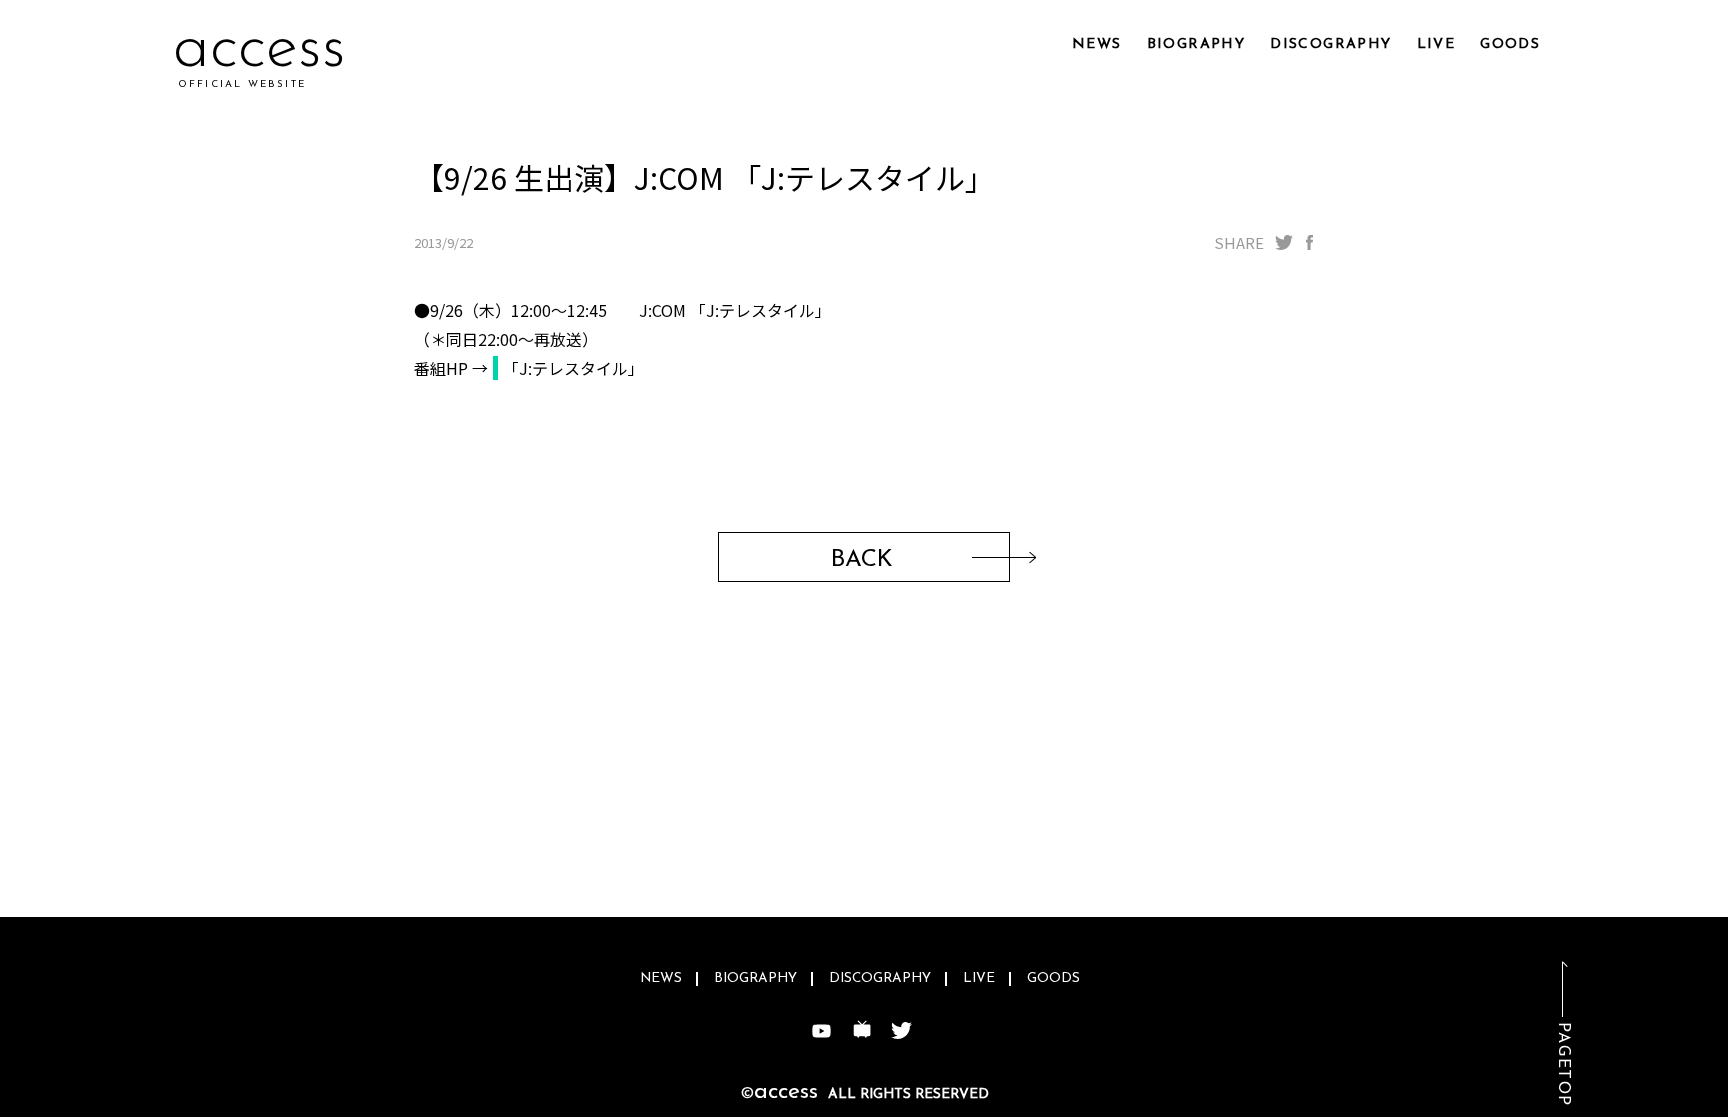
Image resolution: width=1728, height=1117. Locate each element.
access (259, 49)
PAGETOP (1563, 1064)
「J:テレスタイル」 (573, 368)
